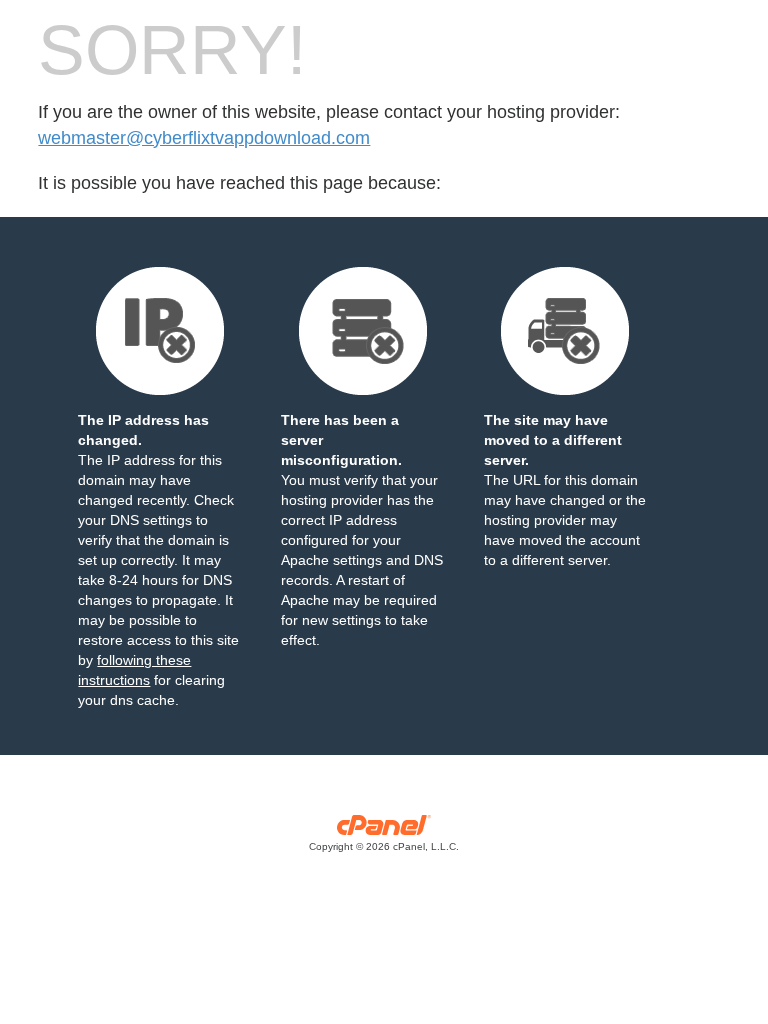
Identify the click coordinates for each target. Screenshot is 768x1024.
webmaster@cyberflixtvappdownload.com (204, 138)
